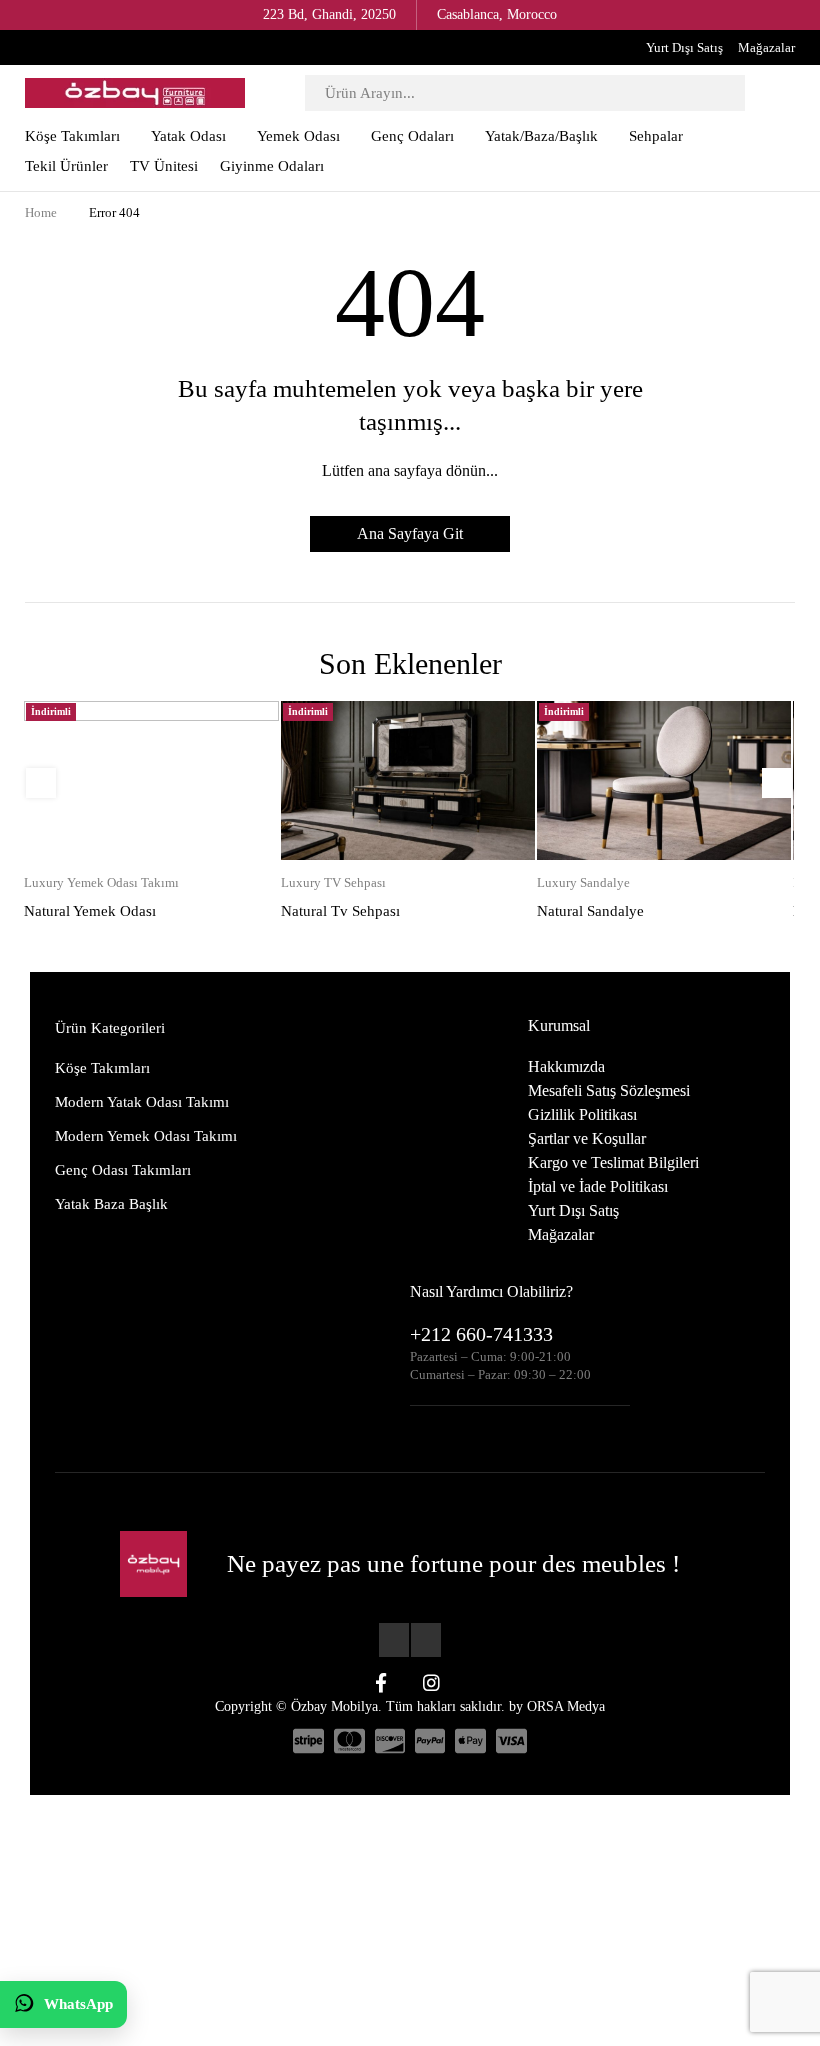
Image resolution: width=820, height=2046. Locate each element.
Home (41, 212)
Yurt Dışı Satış (684, 47)
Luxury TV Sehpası (333, 882)
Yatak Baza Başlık (111, 1204)
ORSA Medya (566, 1706)
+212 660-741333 (481, 1334)
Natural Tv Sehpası (340, 911)
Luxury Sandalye (583, 882)
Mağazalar (766, 47)
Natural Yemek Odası (90, 911)
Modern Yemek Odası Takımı (146, 1136)
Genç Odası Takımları (123, 1170)
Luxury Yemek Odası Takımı (101, 882)
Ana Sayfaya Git (410, 533)
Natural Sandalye (590, 911)
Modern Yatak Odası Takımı (142, 1102)
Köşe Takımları (102, 1068)
